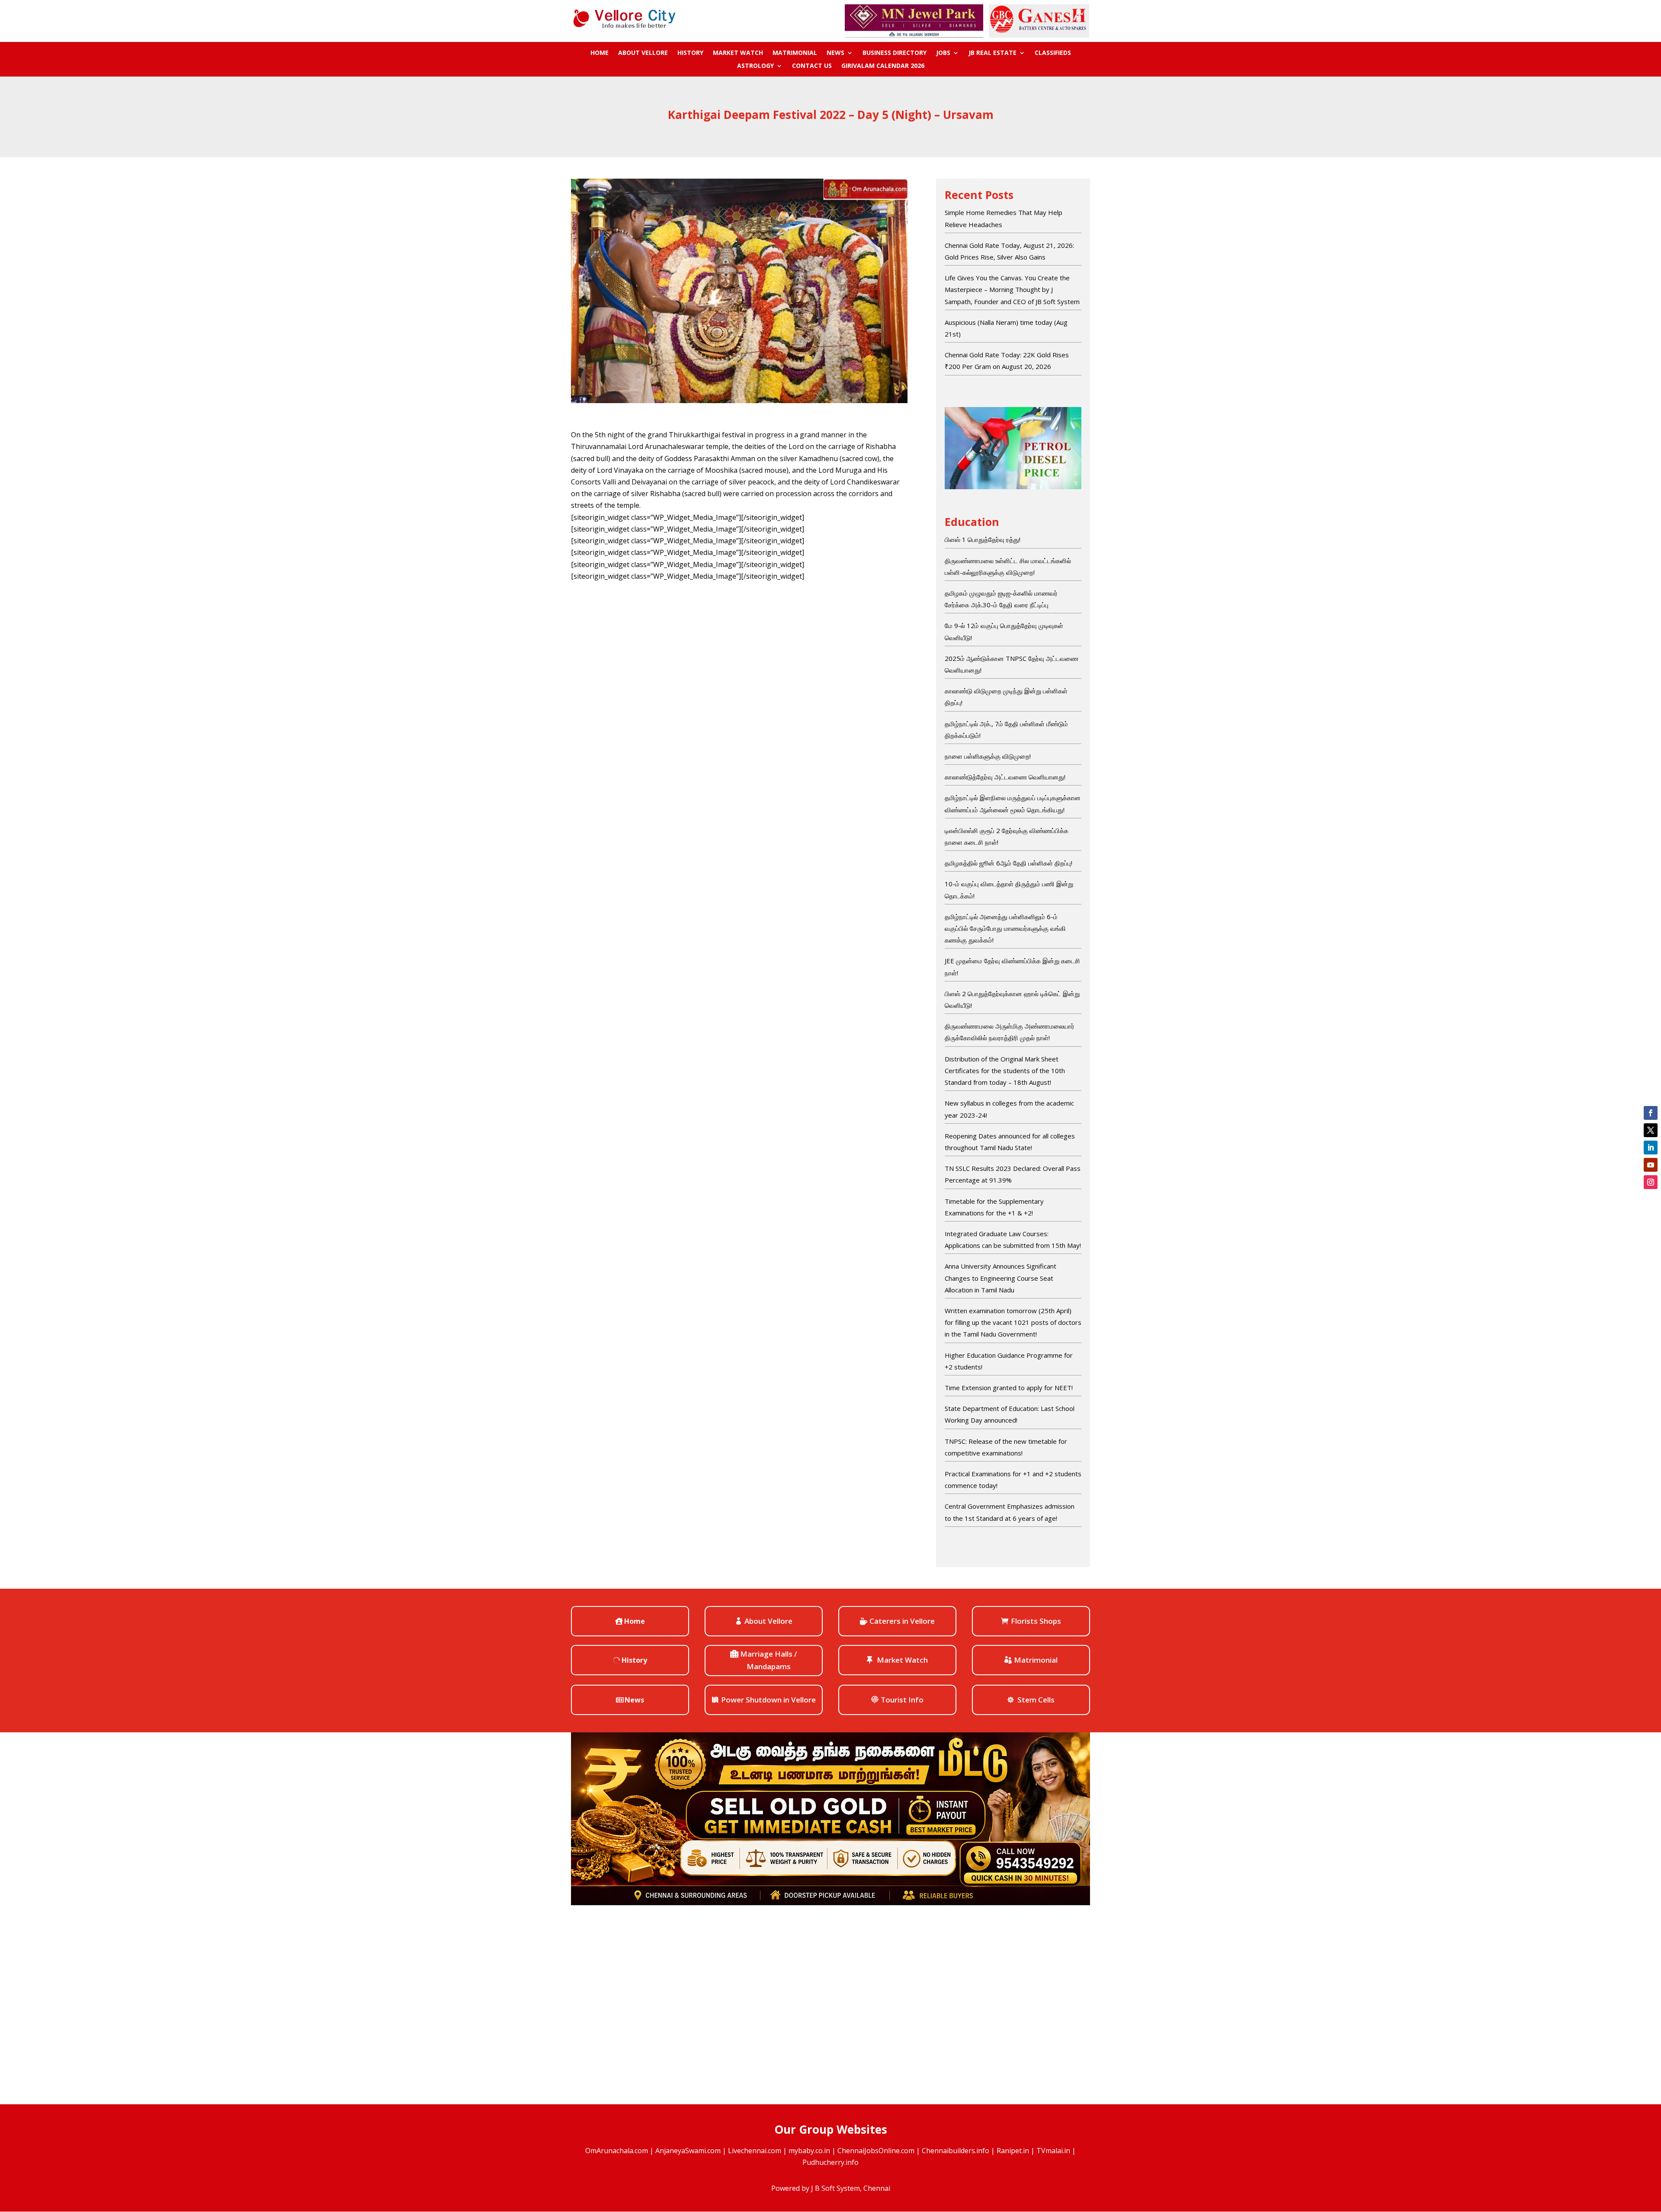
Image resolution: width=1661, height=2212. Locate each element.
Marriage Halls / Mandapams (769, 1660)
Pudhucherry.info (830, 2162)
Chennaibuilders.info (956, 2151)
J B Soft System (835, 2188)
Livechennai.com (755, 2151)
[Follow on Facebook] (1651, 1113)
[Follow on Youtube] (1651, 1165)
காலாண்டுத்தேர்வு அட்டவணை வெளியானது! (1005, 777)
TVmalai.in (1053, 2151)
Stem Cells (1036, 1700)
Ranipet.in (1013, 2151)
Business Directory (895, 53)
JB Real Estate (992, 53)
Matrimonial (795, 53)
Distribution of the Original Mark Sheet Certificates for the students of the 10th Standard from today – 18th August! (1005, 1071)
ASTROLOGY (755, 66)
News (835, 53)
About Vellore (643, 53)
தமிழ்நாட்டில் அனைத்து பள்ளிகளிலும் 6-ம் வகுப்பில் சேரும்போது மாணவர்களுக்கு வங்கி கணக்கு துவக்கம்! (1005, 928)
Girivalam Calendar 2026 (883, 66)
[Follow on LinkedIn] (1651, 1148)
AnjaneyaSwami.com (688, 2151)
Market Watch (738, 53)
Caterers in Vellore (902, 1621)
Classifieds (1053, 53)
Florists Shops (1036, 1621)
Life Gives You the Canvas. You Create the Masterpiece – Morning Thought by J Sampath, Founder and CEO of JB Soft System (1012, 289)
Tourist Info (902, 1700)
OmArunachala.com (617, 2151)
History (690, 53)
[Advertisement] (739, 654)
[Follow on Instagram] (1651, 1182)
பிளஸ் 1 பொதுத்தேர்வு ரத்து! (983, 539)
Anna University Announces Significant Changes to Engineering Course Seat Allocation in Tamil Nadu (1000, 1278)
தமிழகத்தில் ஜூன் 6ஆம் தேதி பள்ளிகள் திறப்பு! (1008, 863)
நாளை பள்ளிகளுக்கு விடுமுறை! (988, 756)
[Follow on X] (1651, 1130)
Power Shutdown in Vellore (768, 1700)
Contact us (812, 66)
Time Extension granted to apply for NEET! (1009, 1388)
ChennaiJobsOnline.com (876, 2151)
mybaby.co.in (809, 2151)
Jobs (943, 53)
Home (600, 53)
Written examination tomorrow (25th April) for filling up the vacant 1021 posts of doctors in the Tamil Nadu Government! (1013, 1322)
